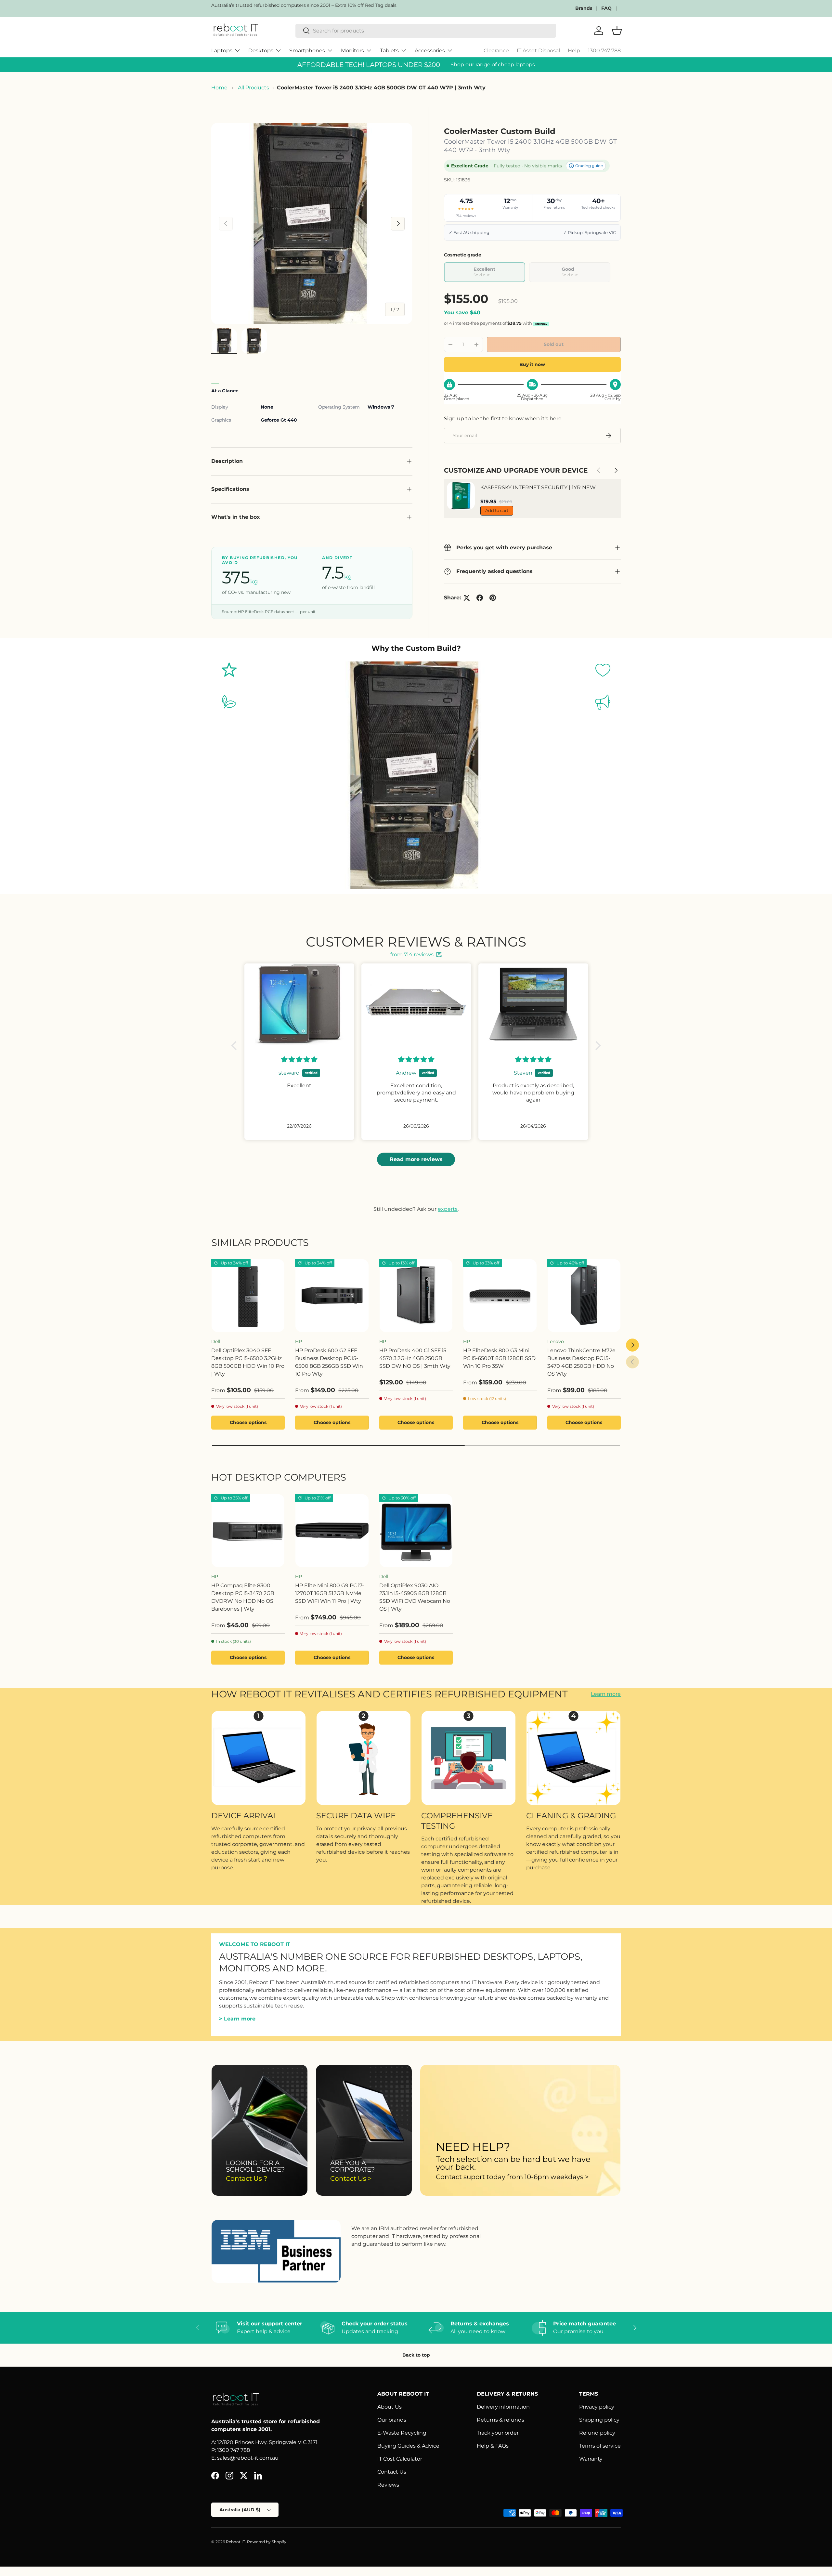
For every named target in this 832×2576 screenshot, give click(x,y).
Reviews (388, 2485)
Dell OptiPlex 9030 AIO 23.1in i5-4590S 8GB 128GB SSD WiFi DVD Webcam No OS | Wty (415, 1597)
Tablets (389, 51)
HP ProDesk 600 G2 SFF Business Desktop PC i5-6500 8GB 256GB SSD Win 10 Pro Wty (329, 1362)
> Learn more (237, 2019)
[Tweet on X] (467, 598)
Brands (584, 8)
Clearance (496, 51)
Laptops (222, 51)
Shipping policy (599, 2420)
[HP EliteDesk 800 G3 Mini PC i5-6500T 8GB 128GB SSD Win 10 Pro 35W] (500, 1296)
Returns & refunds (500, 2420)
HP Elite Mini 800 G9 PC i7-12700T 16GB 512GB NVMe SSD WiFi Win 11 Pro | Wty (330, 1593)
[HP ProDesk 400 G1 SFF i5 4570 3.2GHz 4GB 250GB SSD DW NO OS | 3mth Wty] (416, 1296)
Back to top (416, 2355)
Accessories (430, 51)
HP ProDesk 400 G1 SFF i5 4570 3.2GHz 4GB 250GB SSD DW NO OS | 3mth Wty (415, 1358)
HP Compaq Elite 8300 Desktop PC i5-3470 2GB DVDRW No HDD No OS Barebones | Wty (243, 1597)
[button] (236, 1045)
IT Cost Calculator (400, 2459)
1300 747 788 (604, 51)
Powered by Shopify (267, 2542)
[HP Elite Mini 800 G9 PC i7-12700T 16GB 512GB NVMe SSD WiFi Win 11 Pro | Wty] (332, 1531)
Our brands (392, 2420)
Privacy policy (597, 2407)
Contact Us (392, 2472)
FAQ (606, 8)
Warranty (591, 2459)
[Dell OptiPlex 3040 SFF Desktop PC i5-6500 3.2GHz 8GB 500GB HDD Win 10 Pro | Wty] (248, 1296)
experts (448, 1209)
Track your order (498, 2433)
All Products (253, 88)
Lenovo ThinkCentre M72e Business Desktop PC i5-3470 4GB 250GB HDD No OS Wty (581, 1362)
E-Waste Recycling (402, 2433)
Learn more (606, 1694)
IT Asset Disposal (538, 51)
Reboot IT (235, 2542)
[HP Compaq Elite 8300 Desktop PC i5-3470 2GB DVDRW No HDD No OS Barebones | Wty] (248, 1531)
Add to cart (497, 510)
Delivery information (503, 2407)
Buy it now (532, 364)
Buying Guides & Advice (408, 2446)
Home (219, 88)
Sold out (554, 344)
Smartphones (307, 51)
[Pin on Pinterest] (493, 598)
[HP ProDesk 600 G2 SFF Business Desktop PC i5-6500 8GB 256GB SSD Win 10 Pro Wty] (332, 1296)
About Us (390, 2407)
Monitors (352, 51)
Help (574, 51)
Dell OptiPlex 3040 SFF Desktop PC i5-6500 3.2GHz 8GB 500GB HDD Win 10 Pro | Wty (248, 1362)
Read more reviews (416, 1159)
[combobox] (426, 31)
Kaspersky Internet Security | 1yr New (538, 487)
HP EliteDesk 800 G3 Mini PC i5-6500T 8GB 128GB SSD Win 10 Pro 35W (499, 1358)
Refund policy (597, 2433)
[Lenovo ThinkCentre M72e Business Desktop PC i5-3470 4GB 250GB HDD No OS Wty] (584, 1296)
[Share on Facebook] (480, 598)
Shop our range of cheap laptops (493, 65)
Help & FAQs (493, 2446)
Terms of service (600, 2446)
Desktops (261, 51)
